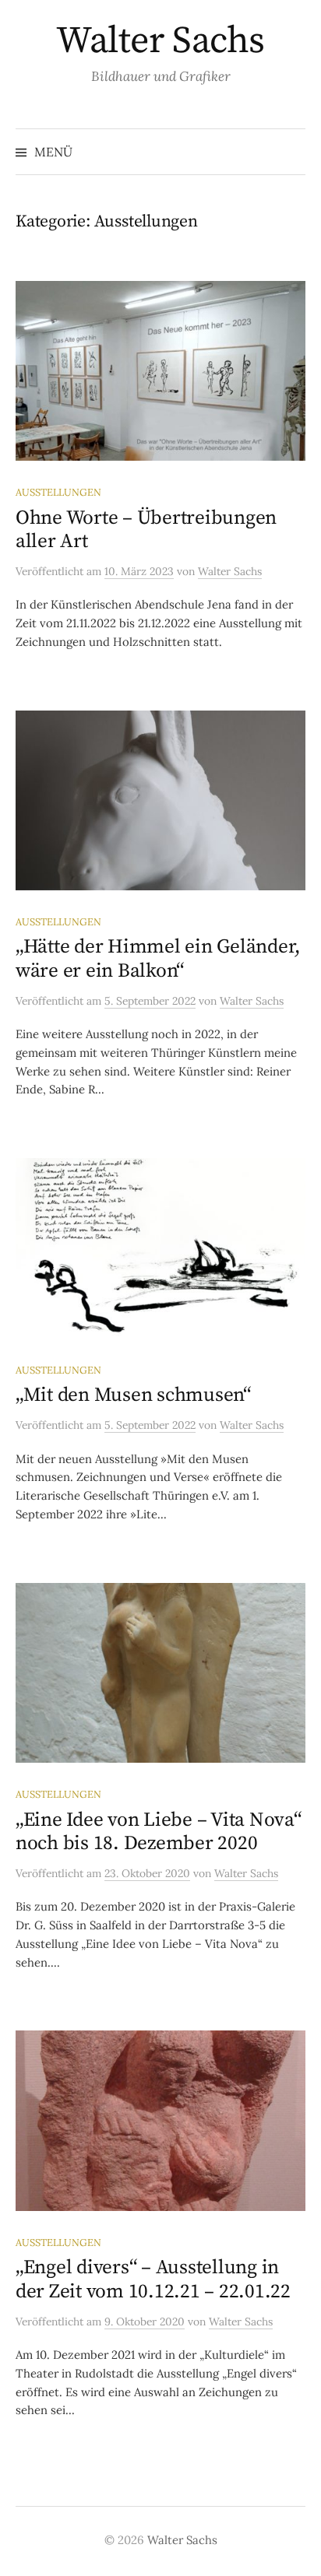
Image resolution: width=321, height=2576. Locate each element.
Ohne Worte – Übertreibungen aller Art (146, 530)
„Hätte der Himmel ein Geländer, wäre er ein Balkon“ (158, 958)
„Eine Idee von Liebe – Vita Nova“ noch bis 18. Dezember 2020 (159, 1832)
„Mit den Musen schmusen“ (133, 1395)
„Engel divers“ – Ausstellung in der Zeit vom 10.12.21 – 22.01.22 (153, 2279)
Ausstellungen (58, 492)
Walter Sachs (160, 41)
